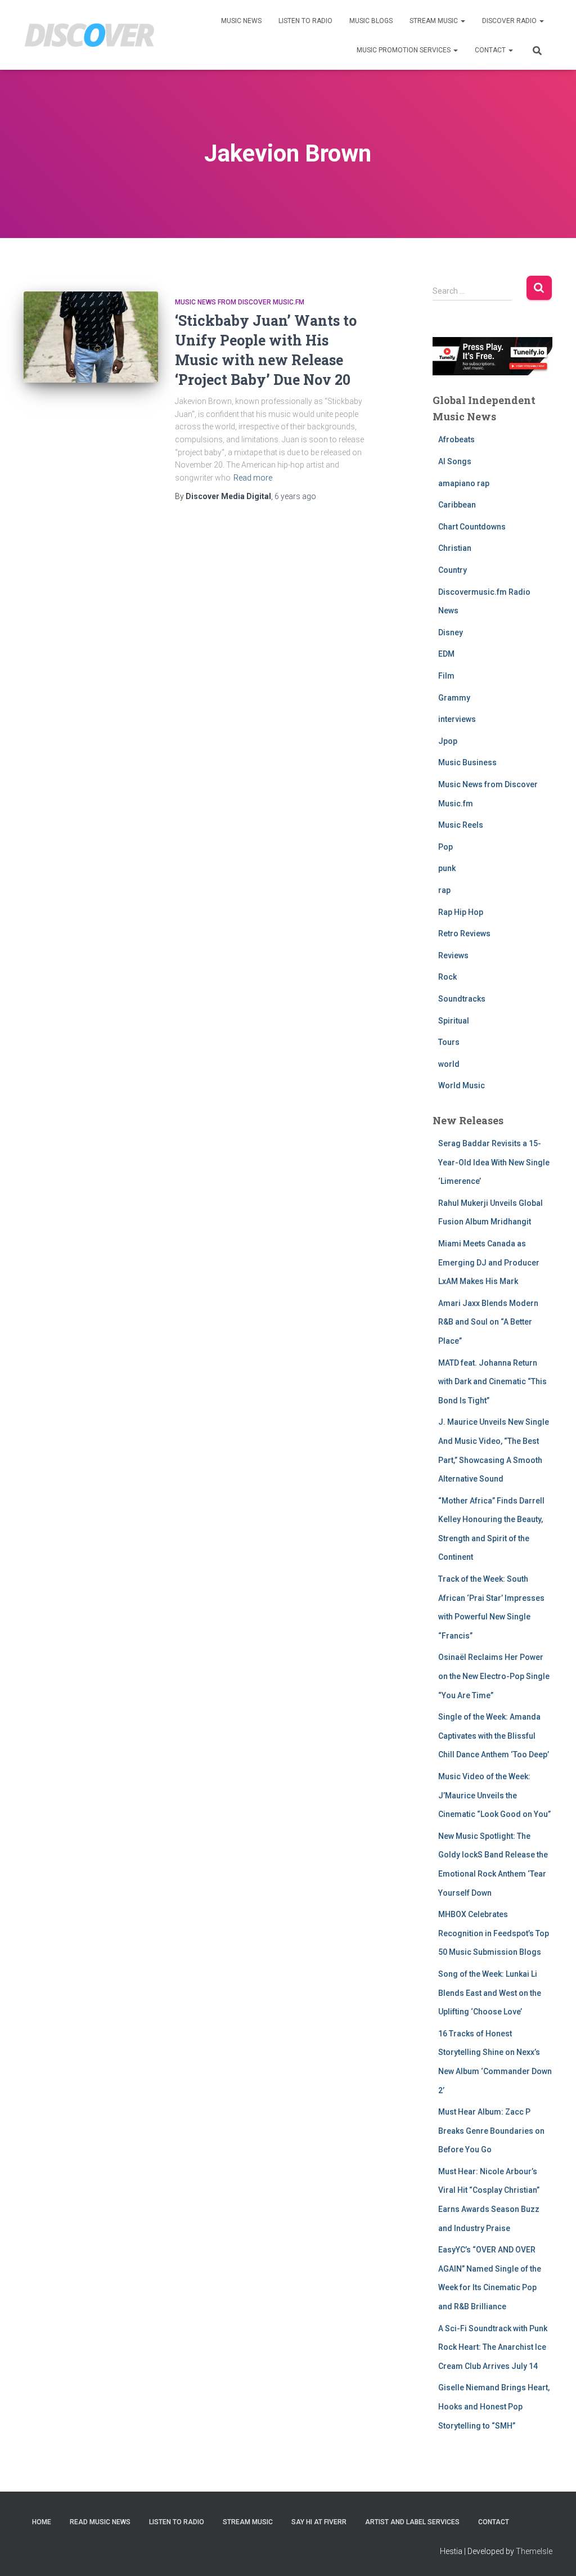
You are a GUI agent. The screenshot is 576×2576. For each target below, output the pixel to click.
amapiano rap (464, 483)
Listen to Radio (305, 21)
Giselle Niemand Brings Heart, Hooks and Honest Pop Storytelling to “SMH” (494, 2406)
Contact (491, 50)
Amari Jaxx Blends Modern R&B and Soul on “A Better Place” (488, 1322)
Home (42, 2522)
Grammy (454, 698)
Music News (241, 21)
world (449, 1064)
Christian (455, 548)
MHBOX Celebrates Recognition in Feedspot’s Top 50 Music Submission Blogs (494, 1933)
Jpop (448, 741)
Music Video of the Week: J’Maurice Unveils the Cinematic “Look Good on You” (494, 1795)
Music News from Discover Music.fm (240, 302)
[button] (462, 21)
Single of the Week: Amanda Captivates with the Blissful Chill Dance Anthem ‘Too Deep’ (494, 1736)
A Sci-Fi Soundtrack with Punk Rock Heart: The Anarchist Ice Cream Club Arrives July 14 (493, 2347)
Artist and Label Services (412, 2522)
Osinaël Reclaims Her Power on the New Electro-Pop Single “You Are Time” (494, 1676)
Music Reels (461, 825)
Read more (253, 478)
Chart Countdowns (472, 527)
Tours (449, 1042)
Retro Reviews (464, 934)
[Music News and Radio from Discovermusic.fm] (90, 35)
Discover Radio (510, 21)
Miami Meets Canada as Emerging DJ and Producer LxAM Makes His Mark (489, 1262)
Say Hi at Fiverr (319, 2522)
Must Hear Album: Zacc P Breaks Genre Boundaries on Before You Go (491, 2131)
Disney (451, 632)
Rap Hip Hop (461, 912)
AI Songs (455, 461)
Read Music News (100, 2522)
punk (447, 868)
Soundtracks (462, 999)
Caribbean (457, 505)
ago (295, 496)
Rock (447, 977)
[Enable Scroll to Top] (554, 2553)
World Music (462, 1085)
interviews (457, 719)
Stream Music (435, 21)
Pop (445, 847)
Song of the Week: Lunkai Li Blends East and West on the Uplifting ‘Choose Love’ (490, 1993)
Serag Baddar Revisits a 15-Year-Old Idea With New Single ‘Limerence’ (494, 1162)
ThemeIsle (534, 2551)
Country (453, 570)
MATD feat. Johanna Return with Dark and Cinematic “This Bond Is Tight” (492, 1382)
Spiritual (454, 1021)
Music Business (467, 762)
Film (446, 676)
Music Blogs (371, 21)
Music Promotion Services (404, 50)
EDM (446, 654)
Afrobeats (456, 439)
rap (444, 890)
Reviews (453, 955)
